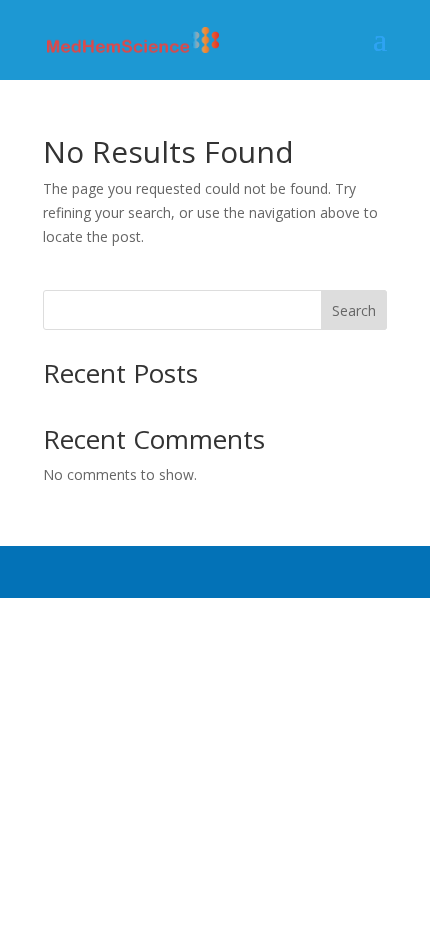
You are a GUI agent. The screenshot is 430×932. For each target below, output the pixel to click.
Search (354, 310)
